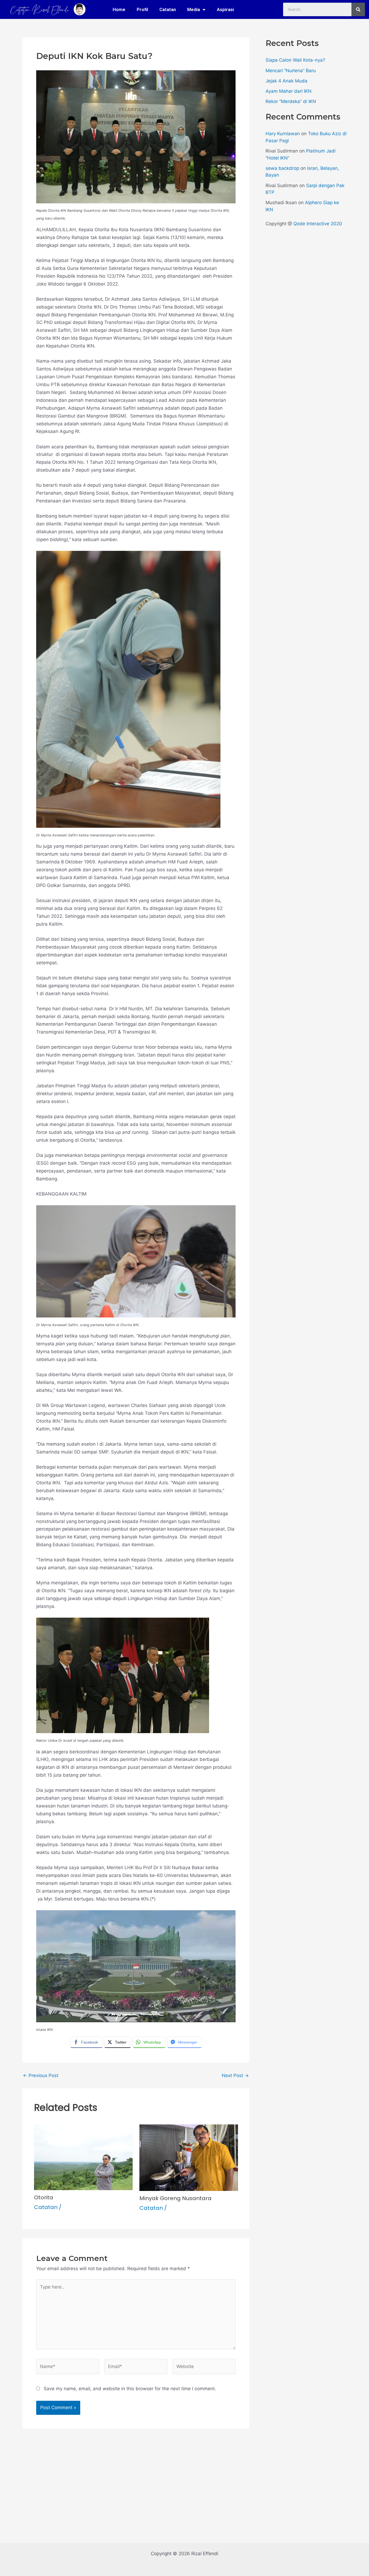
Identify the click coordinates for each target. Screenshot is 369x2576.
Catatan (168, 9)
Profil (142, 9)
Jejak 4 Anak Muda (286, 81)
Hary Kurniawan (283, 134)
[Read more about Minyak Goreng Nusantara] (189, 2157)
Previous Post (41, 2076)
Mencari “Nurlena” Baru (291, 71)
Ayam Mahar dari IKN (289, 91)
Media (194, 9)
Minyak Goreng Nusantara (175, 2198)
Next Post (235, 2076)
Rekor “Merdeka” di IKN (291, 101)
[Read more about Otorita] (83, 2157)
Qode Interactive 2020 (318, 224)
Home (119, 9)
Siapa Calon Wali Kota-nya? (295, 60)
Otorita (44, 2197)
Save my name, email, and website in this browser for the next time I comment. (130, 2389)
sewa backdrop (282, 168)
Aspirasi (225, 9)
